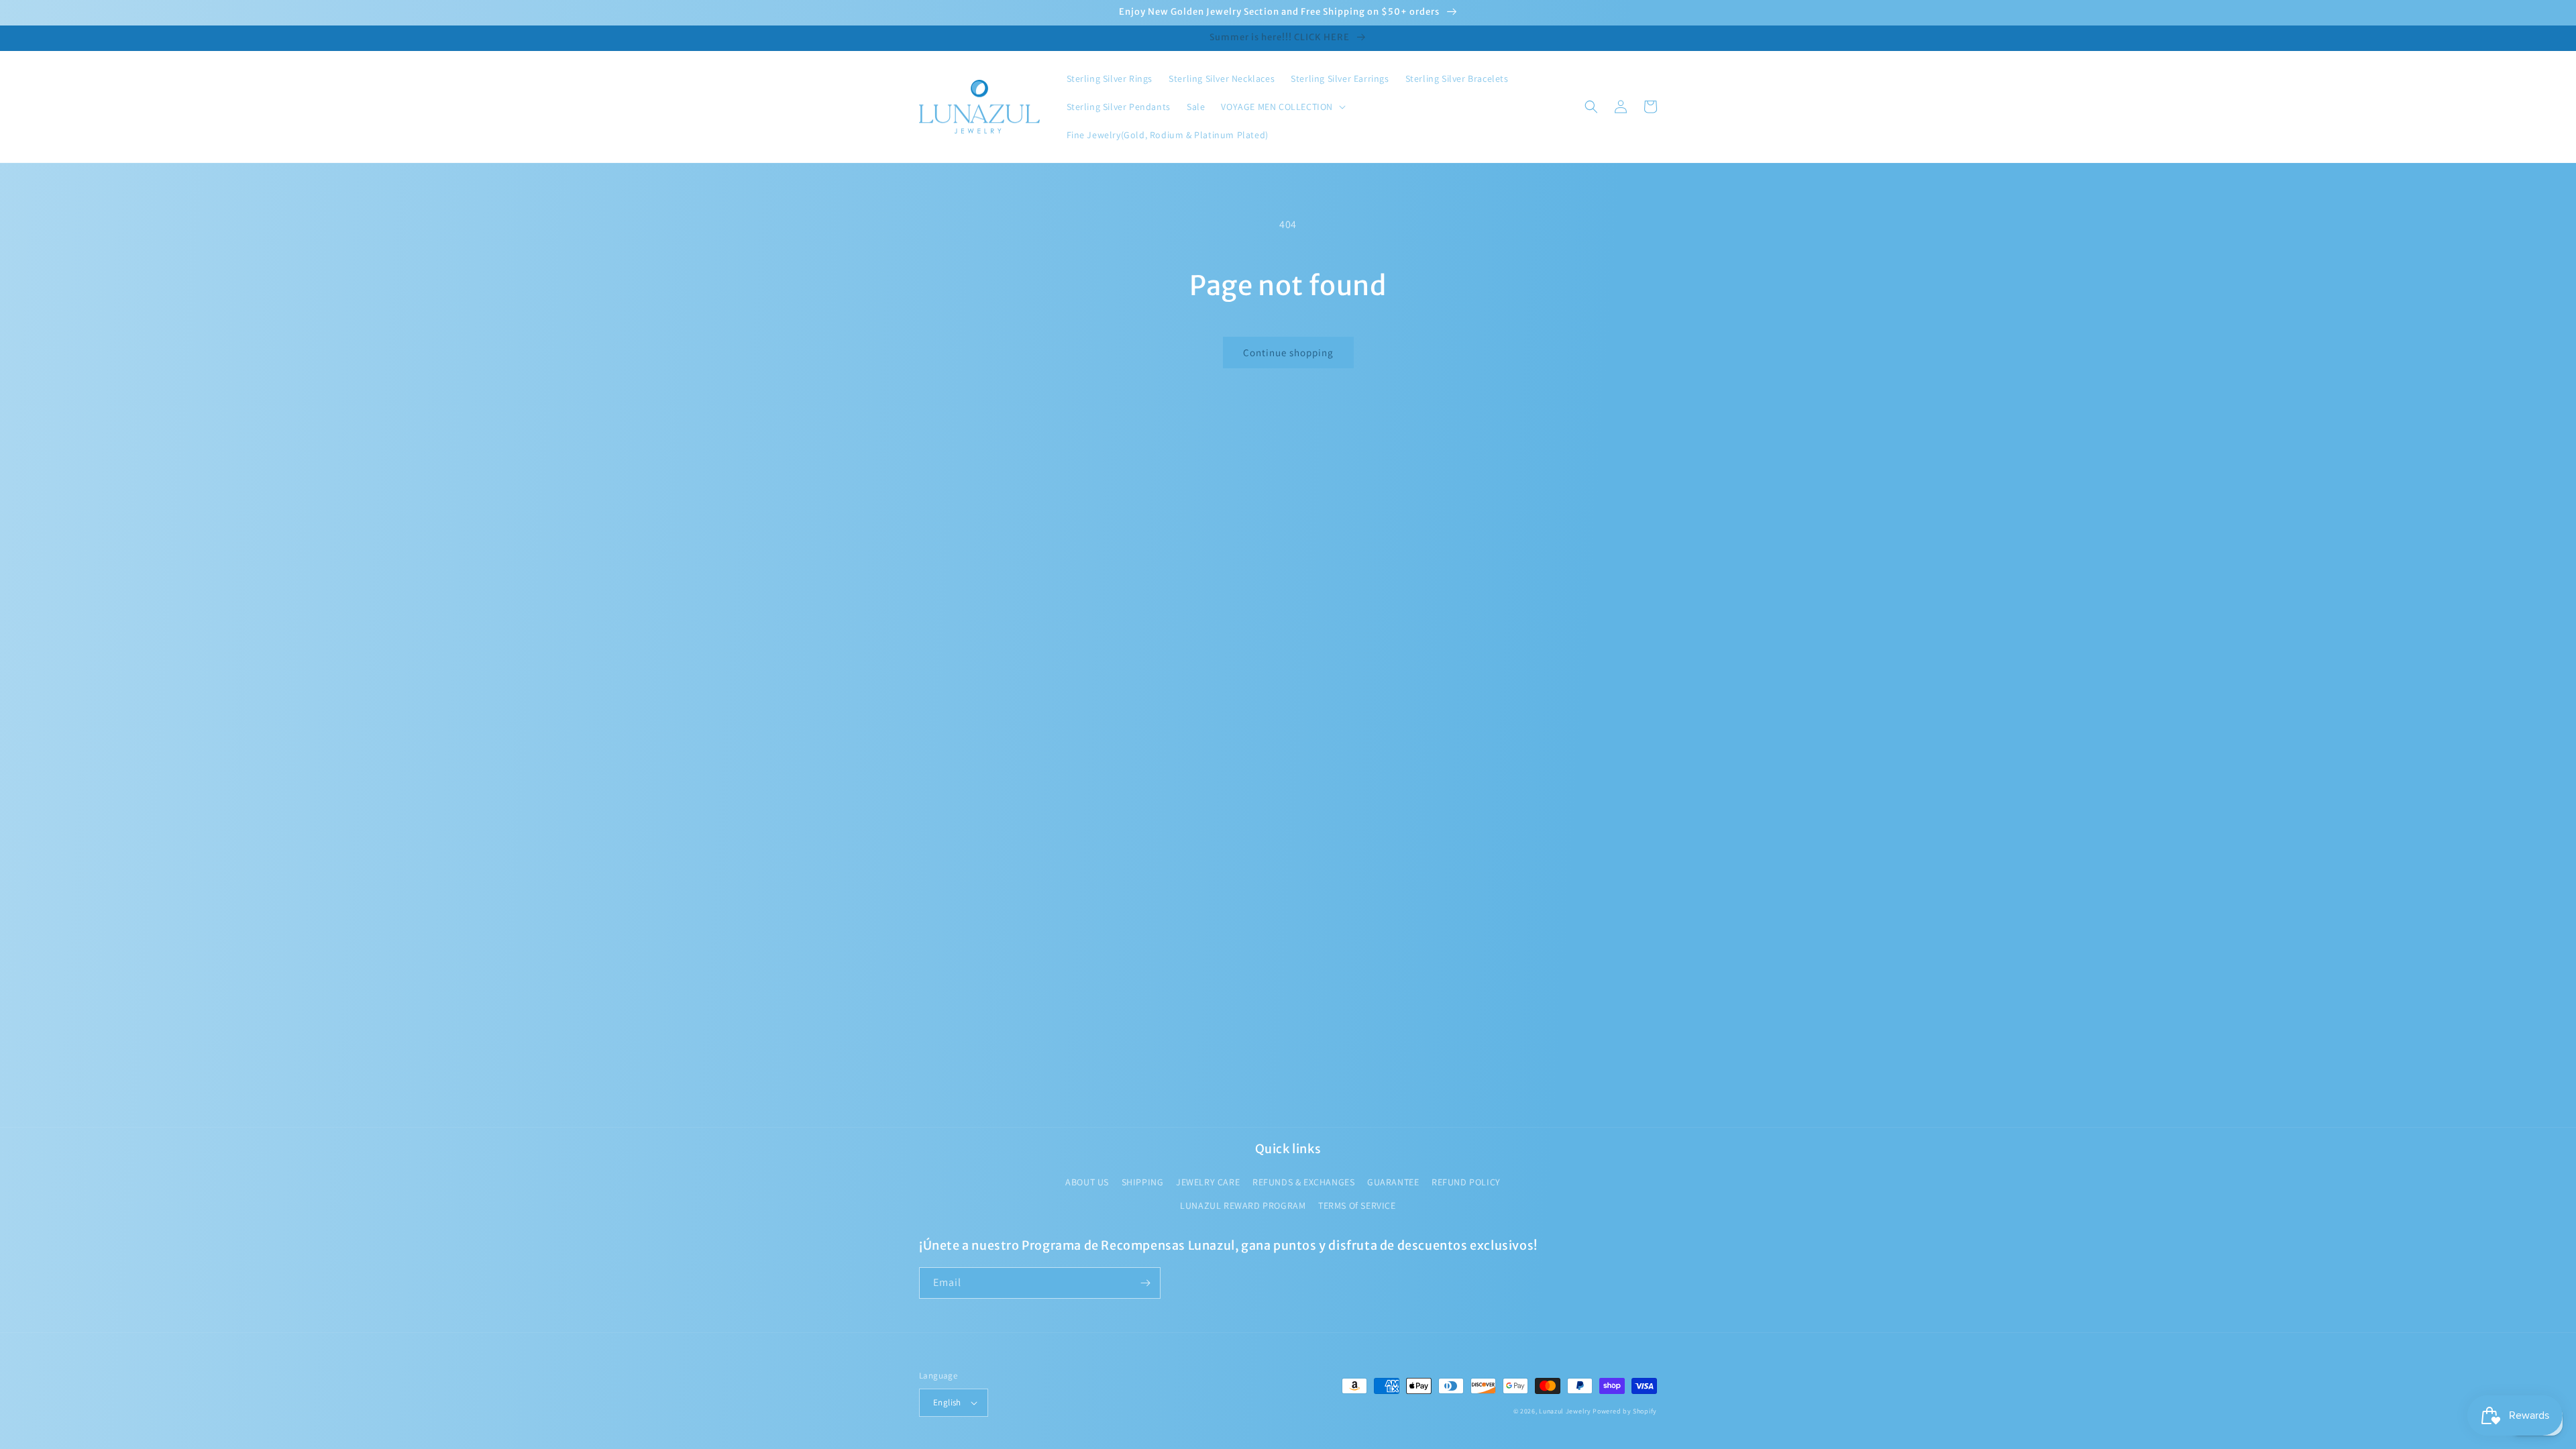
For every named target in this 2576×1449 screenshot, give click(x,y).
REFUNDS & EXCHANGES (1303, 1182)
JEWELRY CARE (1208, 1182)
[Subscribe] (1145, 1283)
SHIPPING (1143, 1182)
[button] (1282, 107)
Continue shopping (1288, 353)
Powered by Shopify (1625, 1411)
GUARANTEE (1393, 1182)
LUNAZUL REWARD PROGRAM (1243, 1205)
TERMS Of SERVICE (1357, 1205)
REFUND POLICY (1466, 1182)
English (947, 1402)
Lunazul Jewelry (1565, 1411)
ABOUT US (1087, 1182)
